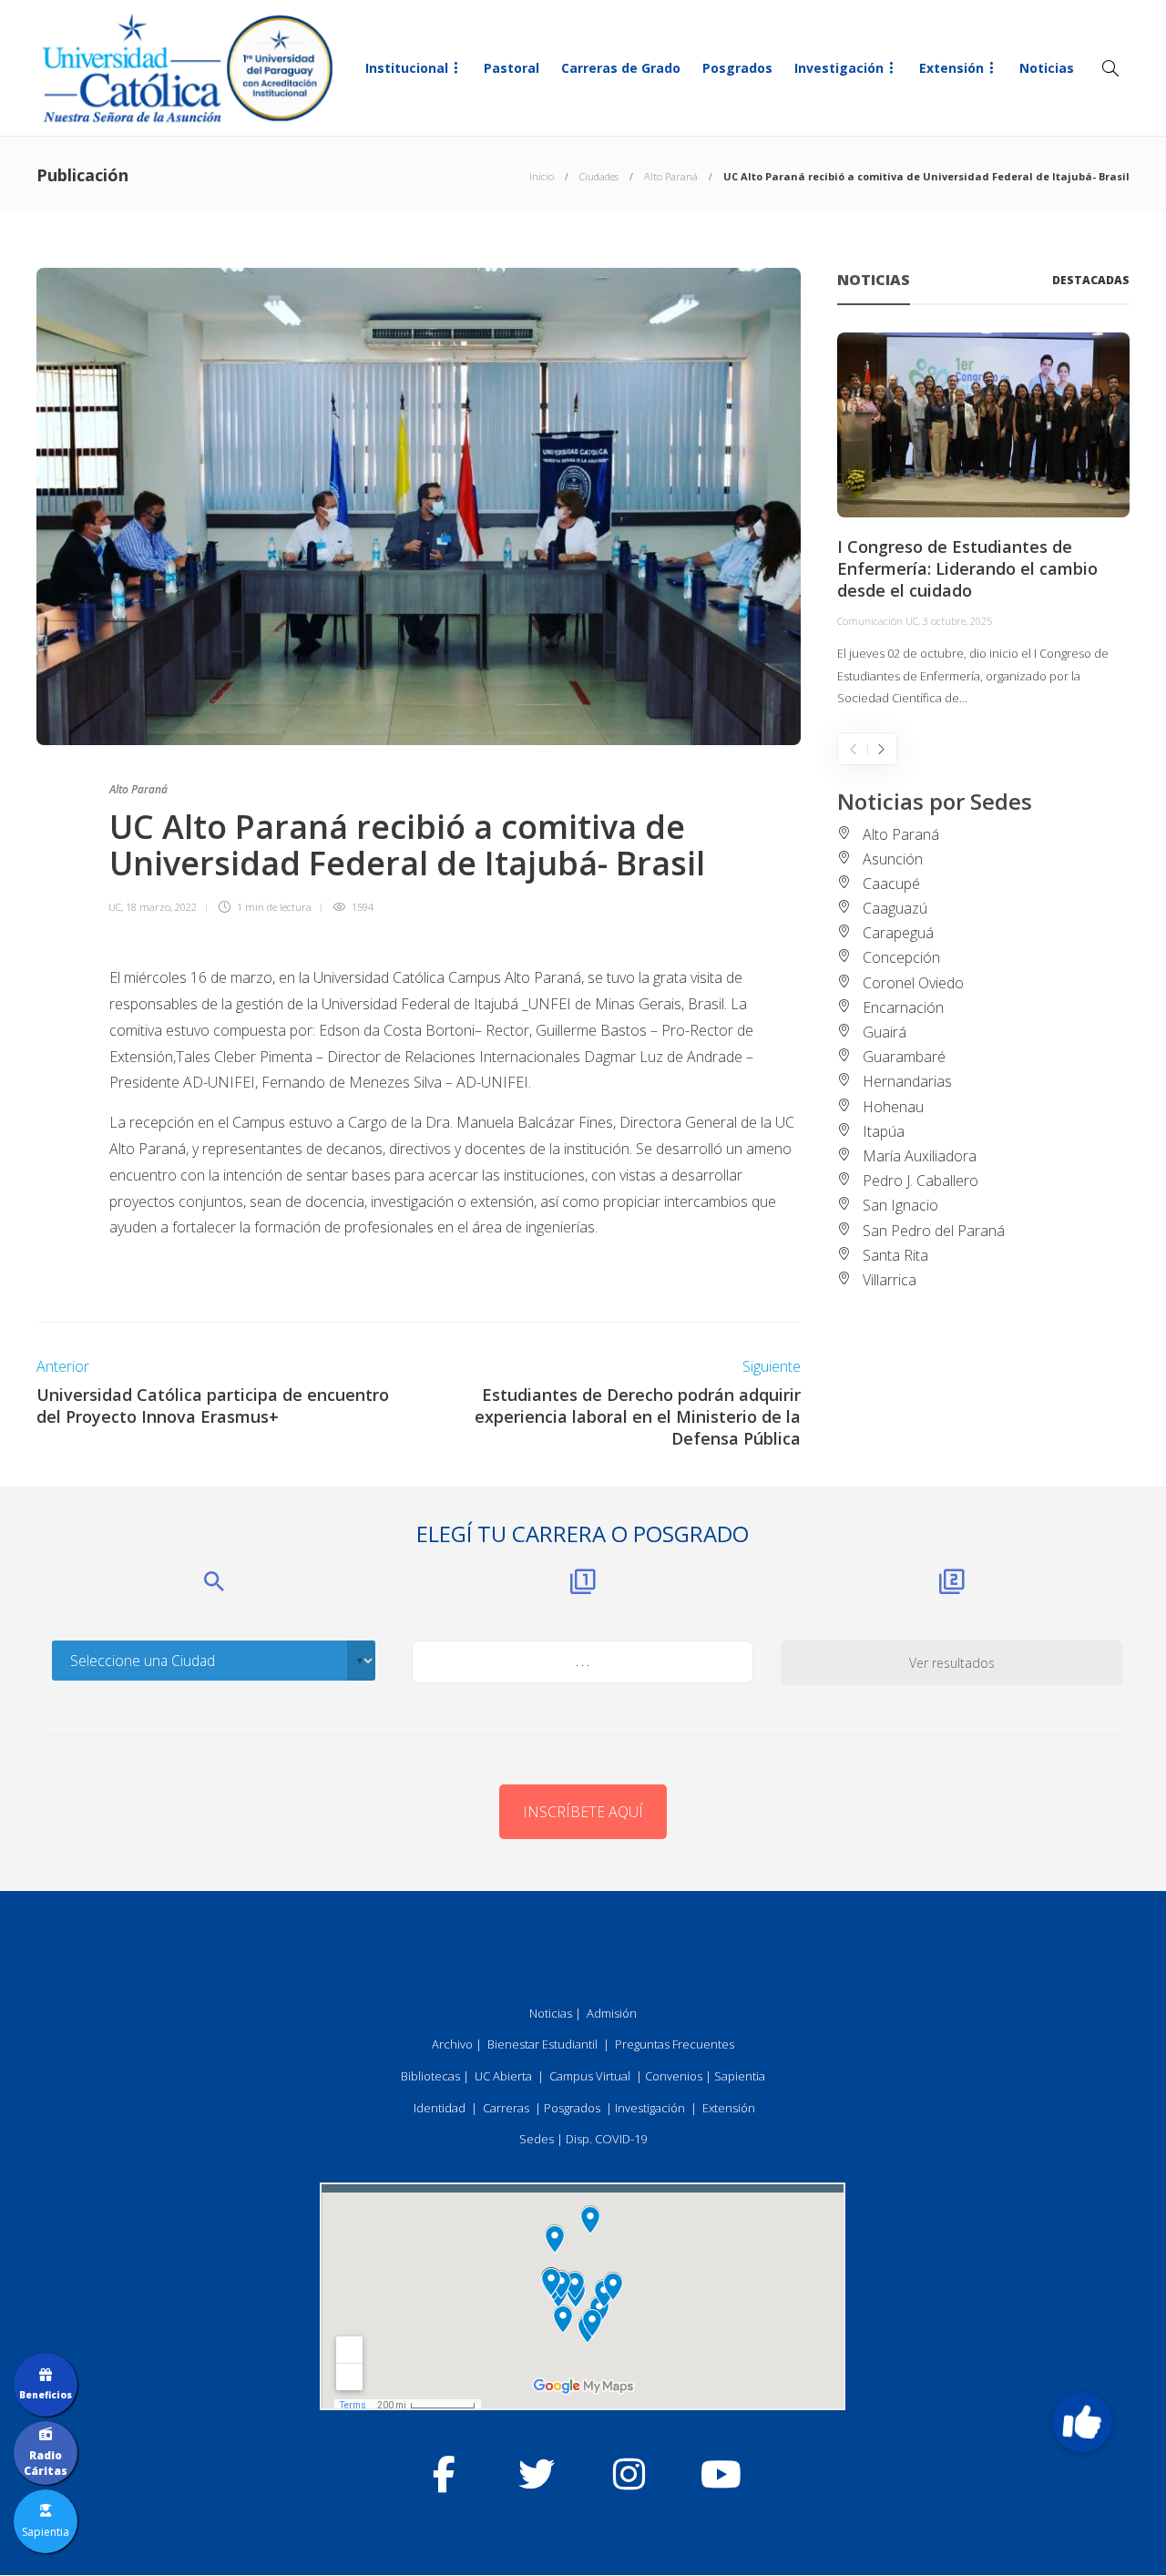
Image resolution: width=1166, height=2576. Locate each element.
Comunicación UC (878, 621)
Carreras (506, 2108)
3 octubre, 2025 (957, 621)
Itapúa (884, 1131)
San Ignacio (900, 1205)
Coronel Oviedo (913, 983)
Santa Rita (895, 1255)
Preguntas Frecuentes (675, 2044)
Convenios (674, 2076)
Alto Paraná (671, 176)
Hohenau (893, 1107)
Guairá (885, 1032)
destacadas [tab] (1091, 280)
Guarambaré (904, 1057)
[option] (983, 521)
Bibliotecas (430, 2076)
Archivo (452, 2044)
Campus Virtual (590, 2076)
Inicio (542, 176)
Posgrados (737, 68)
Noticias (1047, 68)
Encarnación (903, 1007)
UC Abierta (503, 2076)
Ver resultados (952, 1663)
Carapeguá (898, 933)
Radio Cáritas (46, 2463)
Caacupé (891, 884)
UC (115, 907)
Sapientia (740, 2076)
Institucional (407, 68)
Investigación (839, 68)
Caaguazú (895, 908)
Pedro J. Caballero (921, 1181)
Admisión (612, 2013)
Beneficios (46, 2395)
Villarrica (890, 1280)
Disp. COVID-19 (606, 2139)
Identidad (440, 2108)
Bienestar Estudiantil (542, 2044)
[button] (1082, 2422)
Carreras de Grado (621, 68)
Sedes (537, 2139)
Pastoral (511, 68)
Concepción (901, 957)
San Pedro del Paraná (934, 1231)
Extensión (951, 68)
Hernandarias (907, 1081)
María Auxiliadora (920, 1156)
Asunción (893, 859)
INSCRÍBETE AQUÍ (583, 1812)
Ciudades (599, 176)
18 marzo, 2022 (161, 907)
